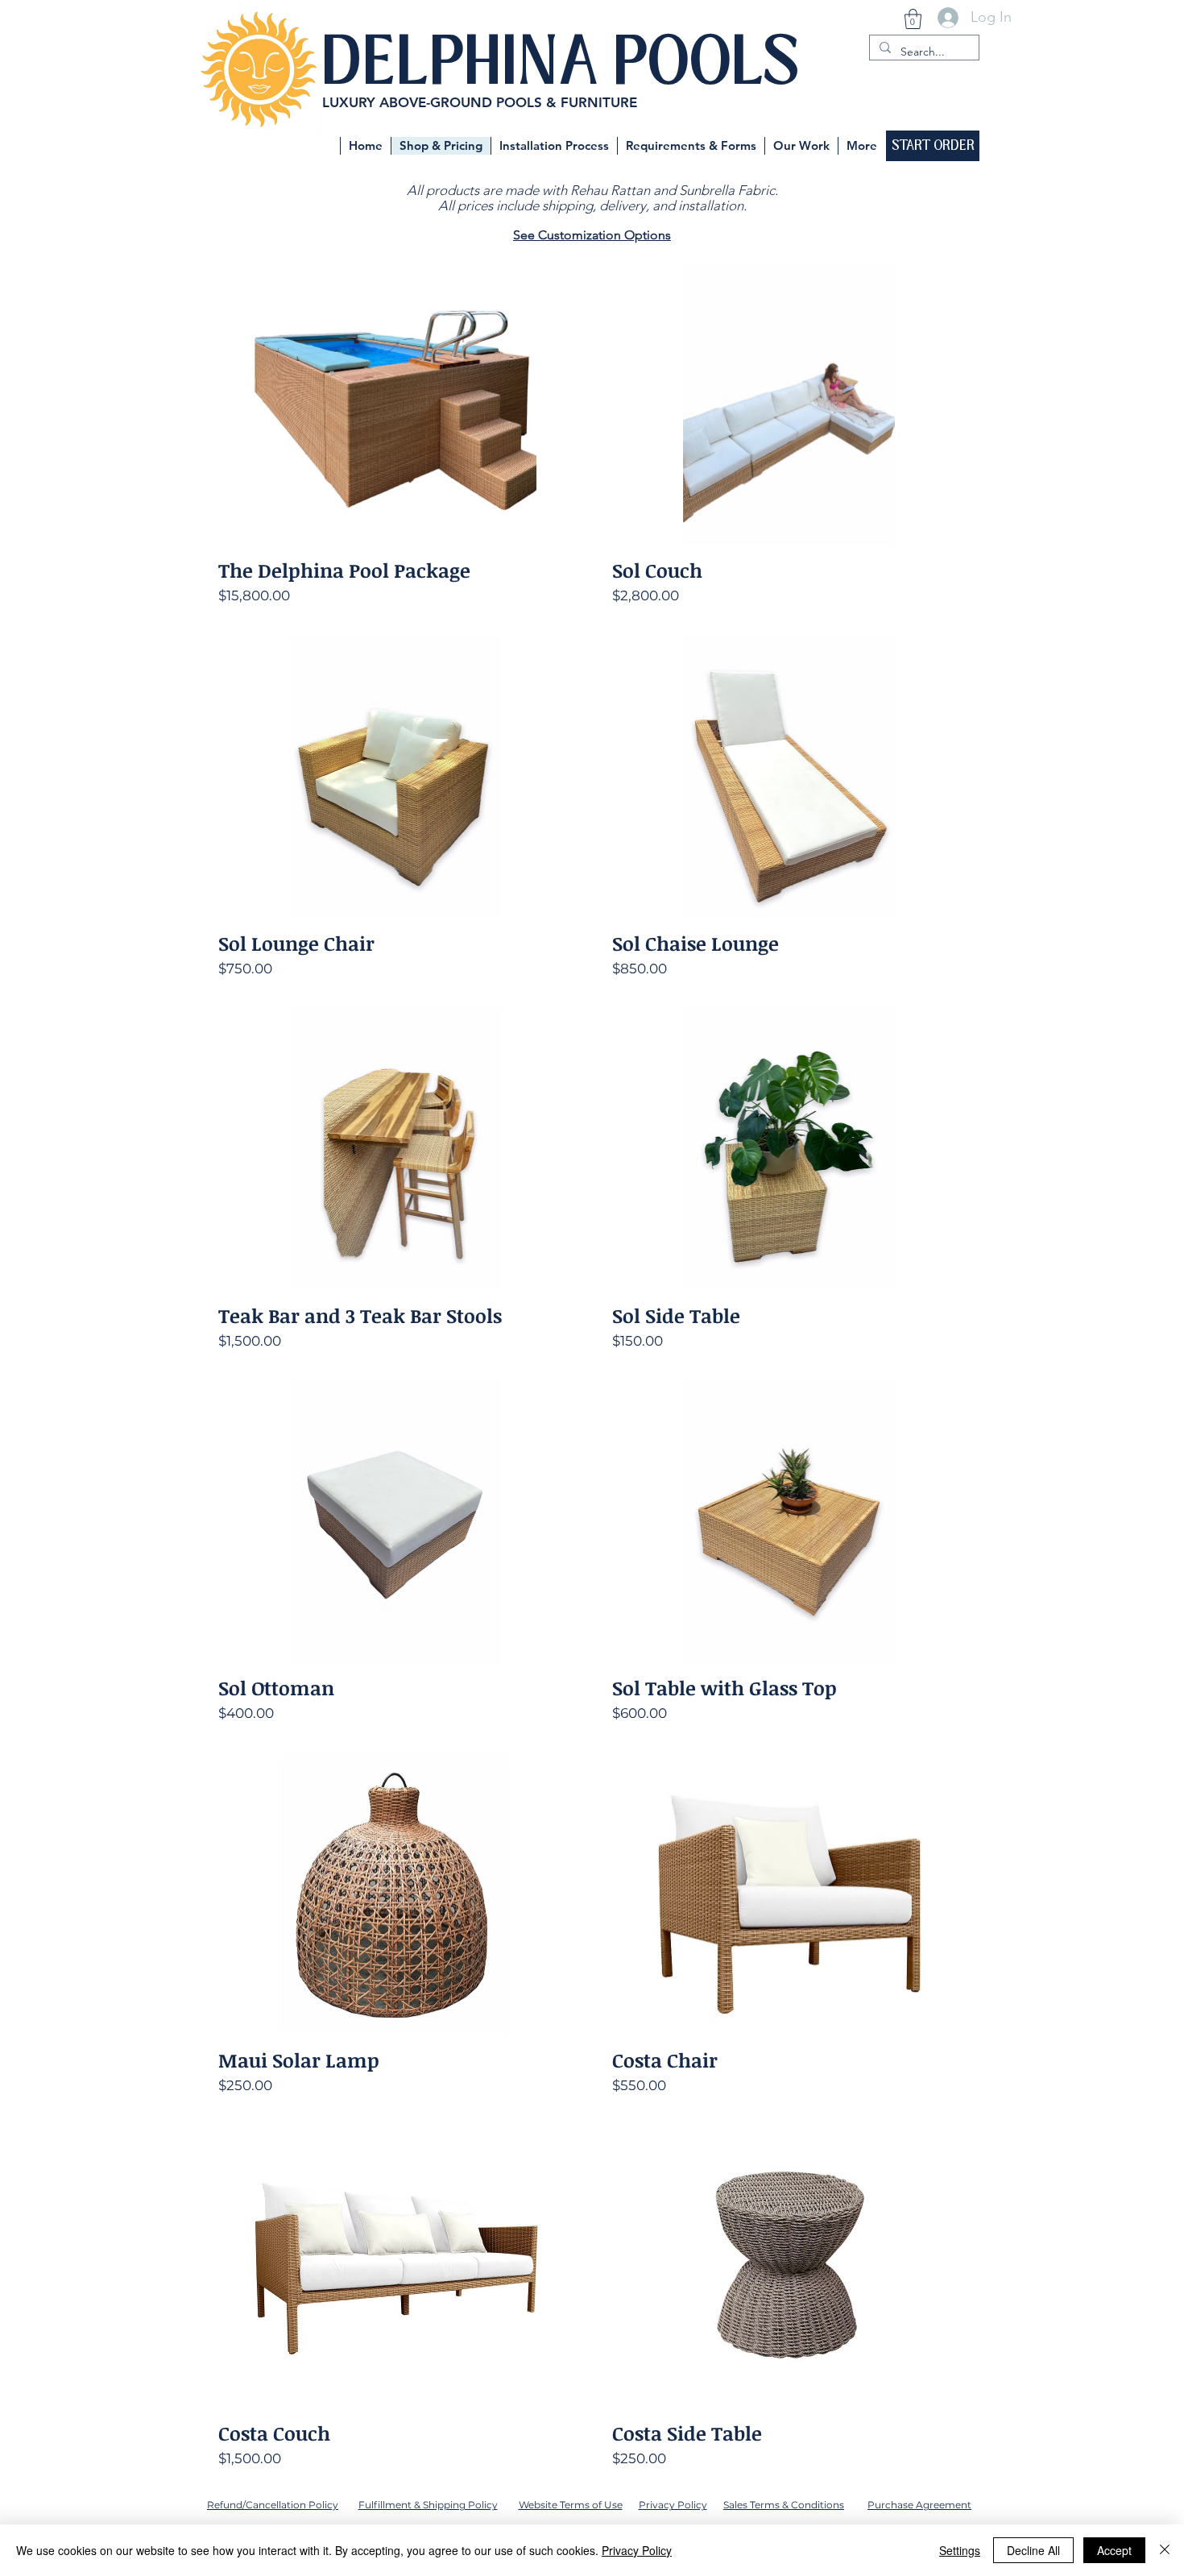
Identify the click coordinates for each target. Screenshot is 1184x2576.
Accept (1114, 2550)
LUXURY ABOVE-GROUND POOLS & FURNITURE (480, 102)
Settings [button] (960, 2550)
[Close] (1165, 2550)
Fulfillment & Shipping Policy (428, 2505)
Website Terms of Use (571, 2505)
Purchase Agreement (919, 2505)
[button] (913, 19)
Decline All (1033, 2550)
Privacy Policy (673, 2505)
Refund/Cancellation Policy (273, 2505)
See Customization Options (592, 235)
